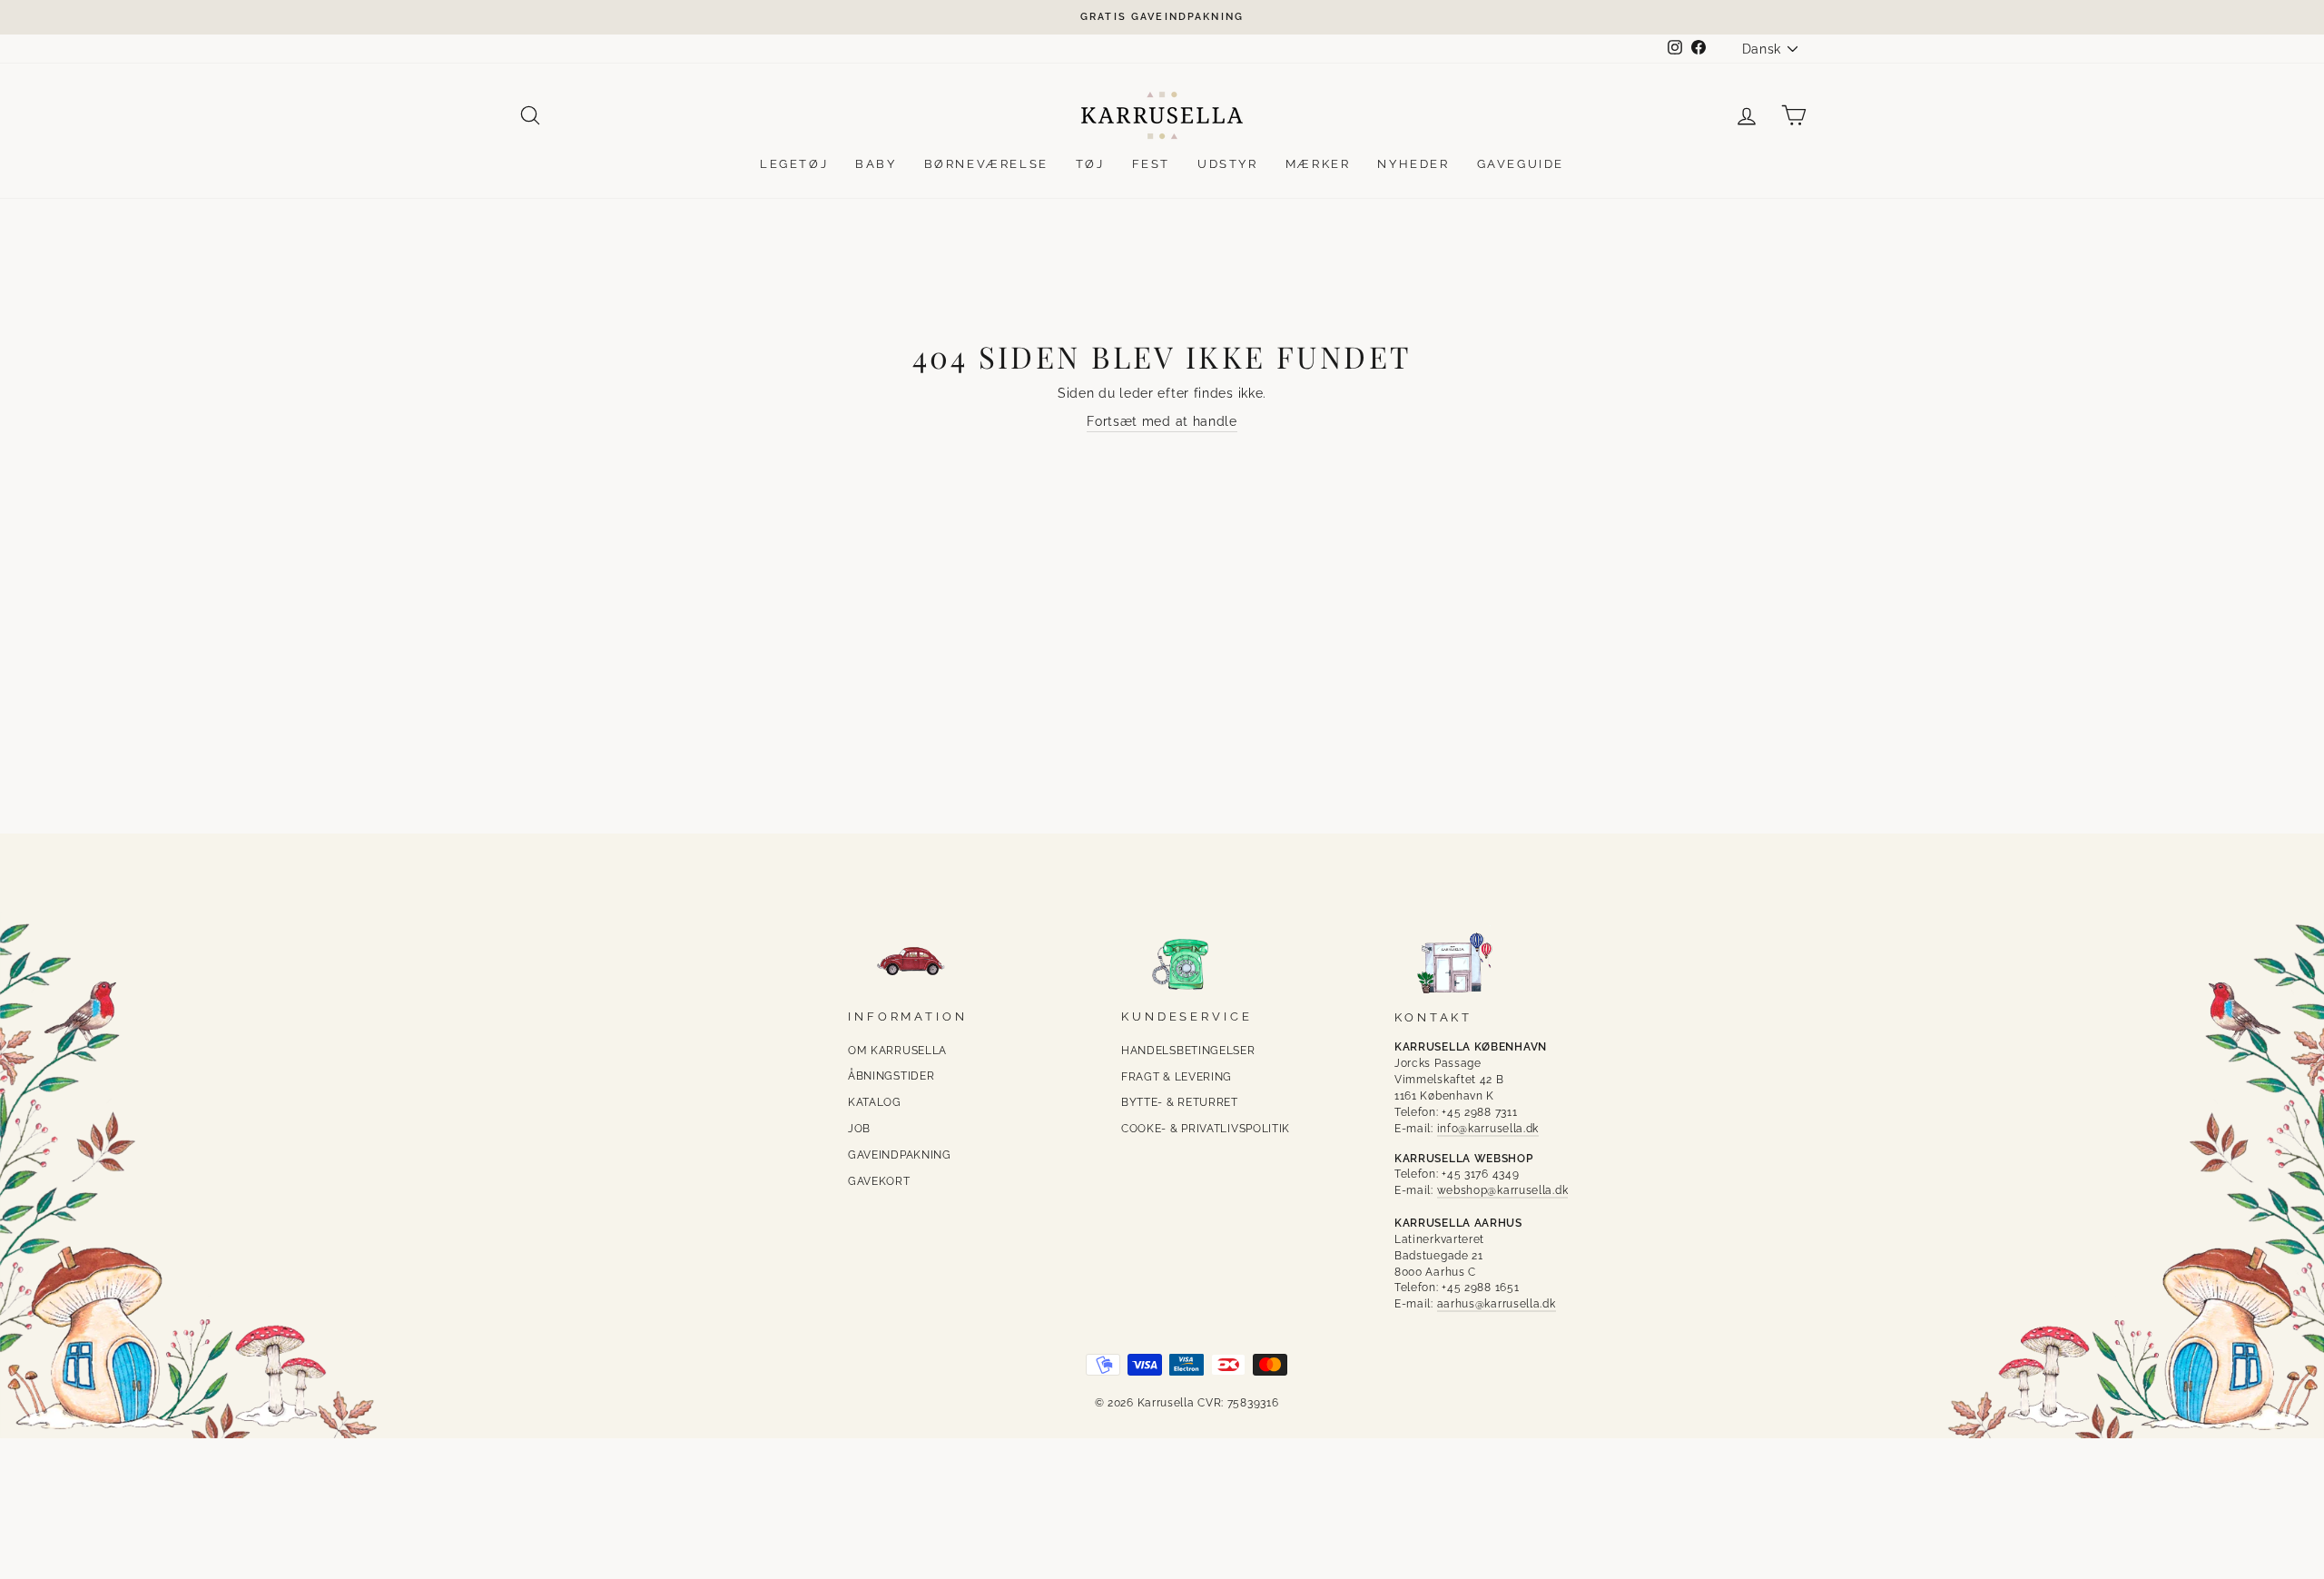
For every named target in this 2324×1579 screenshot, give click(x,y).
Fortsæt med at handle (1162, 421)
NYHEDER (1413, 164)
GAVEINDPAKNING (900, 1155)
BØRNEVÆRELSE (986, 164)
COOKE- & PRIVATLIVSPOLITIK (1206, 1129)
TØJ (1090, 164)
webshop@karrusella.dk (1503, 1190)
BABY (876, 164)
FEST (1151, 164)
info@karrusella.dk (1488, 1129)
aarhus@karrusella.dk (1497, 1304)
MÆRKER (1318, 164)
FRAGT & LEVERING (1177, 1077)
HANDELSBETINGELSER (1188, 1051)
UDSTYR (1228, 164)
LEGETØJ (794, 164)
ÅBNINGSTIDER (891, 1076)
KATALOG (875, 1102)
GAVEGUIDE (1521, 164)
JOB (859, 1129)
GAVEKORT (879, 1181)
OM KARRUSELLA (897, 1051)
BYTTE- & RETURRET (1180, 1102)
